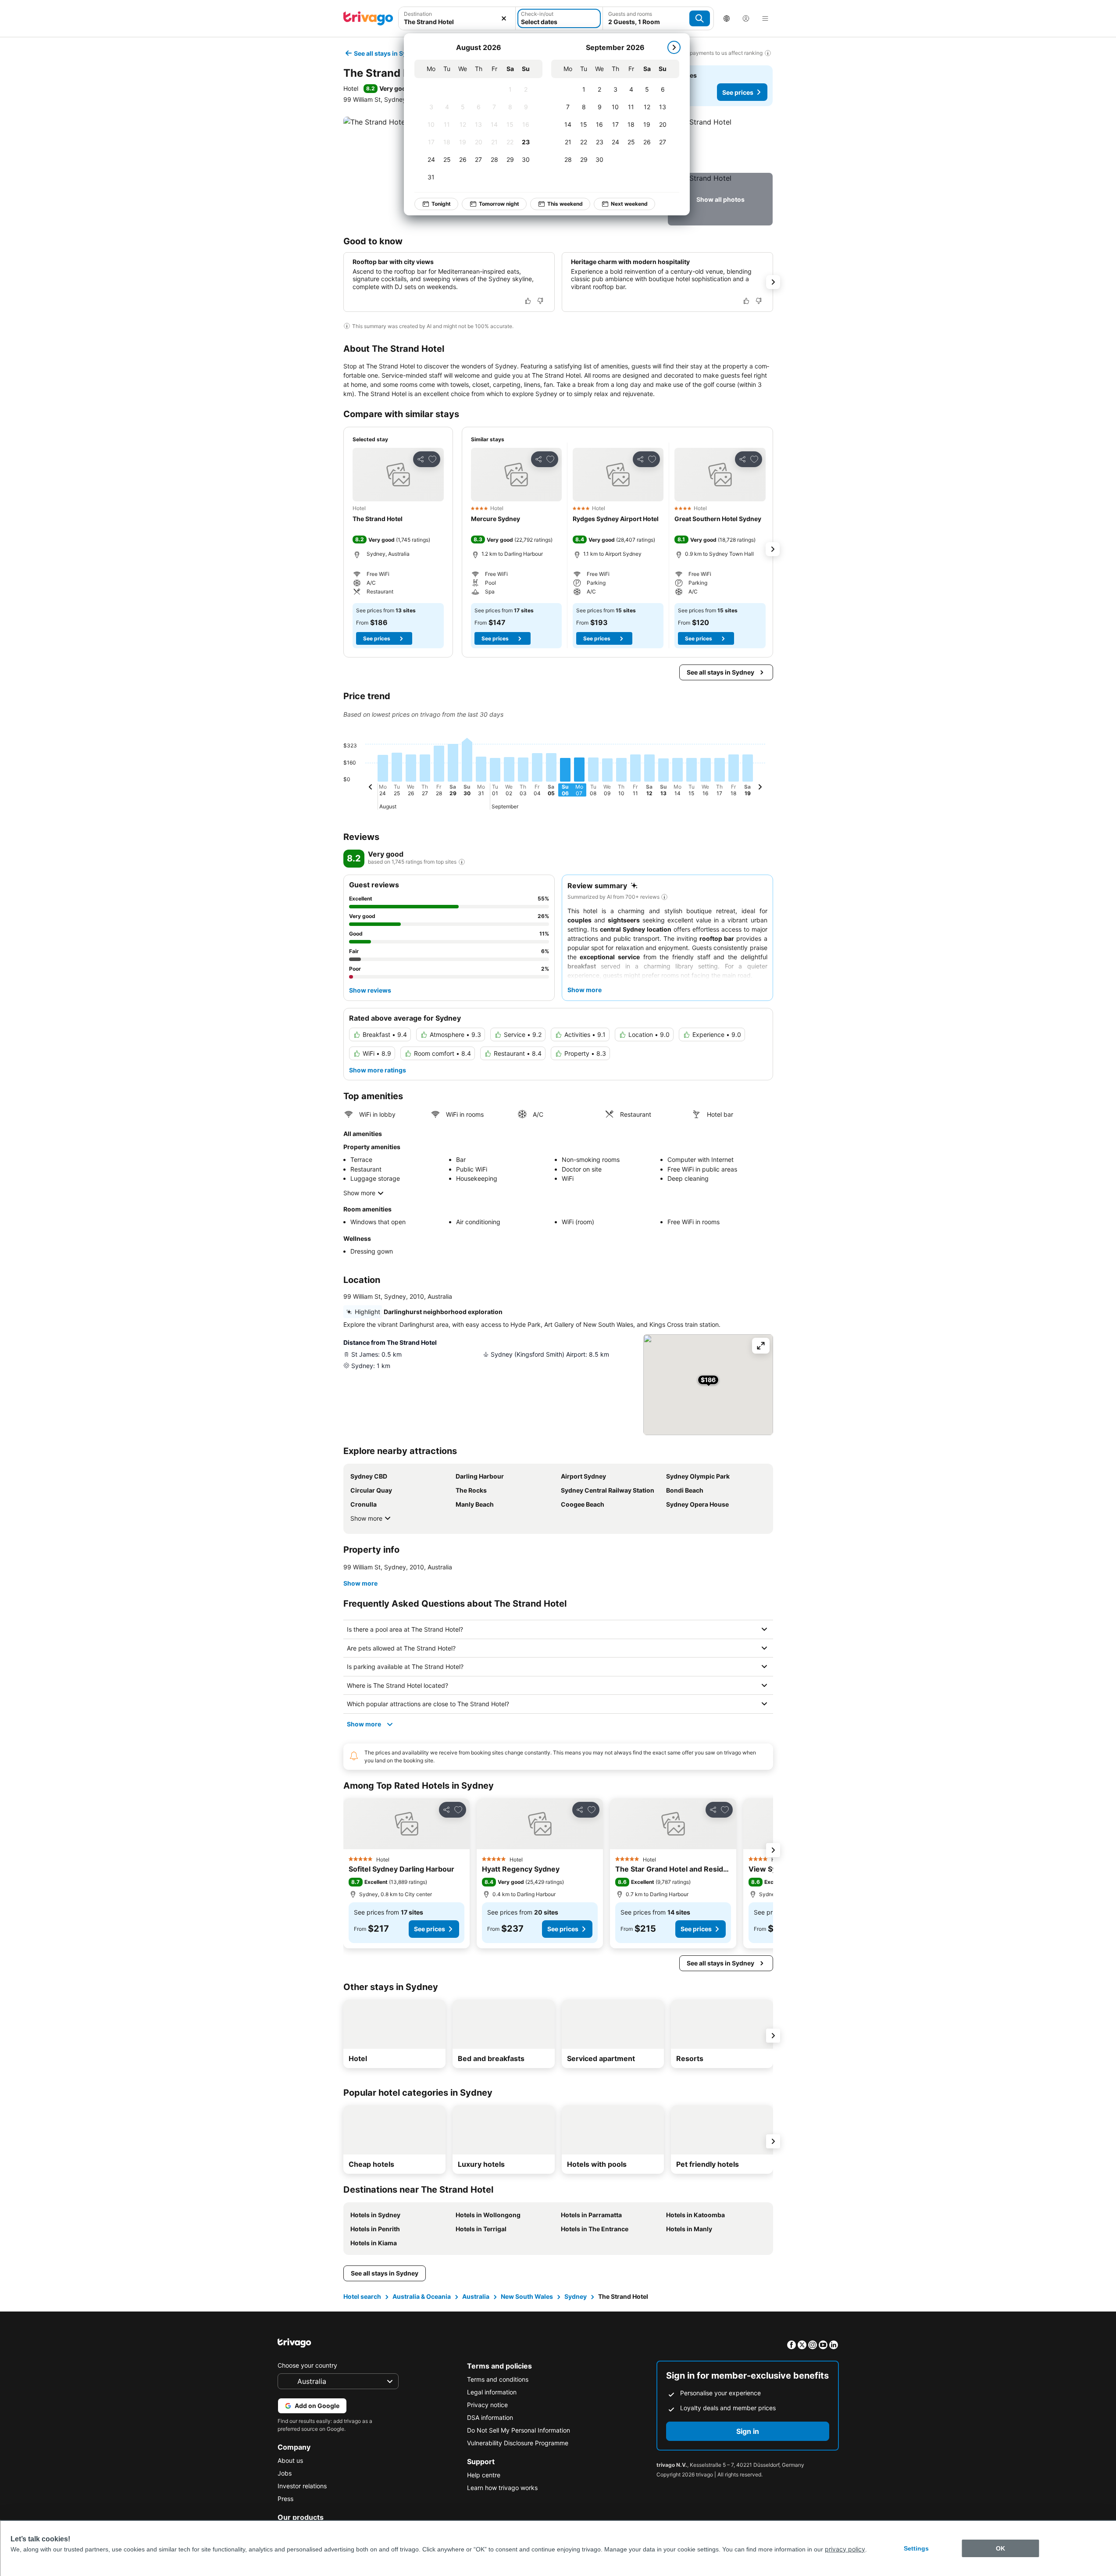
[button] (457, 18)
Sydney (576, 2296)
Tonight (441, 204)
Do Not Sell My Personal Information (519, 2430)
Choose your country (307, 2365)
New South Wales (527, 2296)
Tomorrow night (499, 204)
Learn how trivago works (502, 2488)
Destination (418, 14)
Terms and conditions (498, 2379)
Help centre (484, 2475)
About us (290, 2460)
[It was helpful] (528, 301)
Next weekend (629, 204)
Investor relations (302, 2486)
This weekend (565, 204)
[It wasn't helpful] (540, 301)
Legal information (492, 2392)
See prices (738, 92)
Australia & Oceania (422, 2296)
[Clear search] (504, 18)
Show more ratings (378, 1070)
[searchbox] (457, 22)
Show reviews (370, 990)
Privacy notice (487, 2405)
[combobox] (457, 18)
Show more (359, 1193)
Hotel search (362, 2296)
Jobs (285, 2473)
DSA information (490, 2417)
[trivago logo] (368, 18)
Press (285, 2499)
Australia (476, 2296)
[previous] (371, 788)
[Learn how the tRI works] (462, 862)
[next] (674, 47)
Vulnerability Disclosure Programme (518, 2443)
